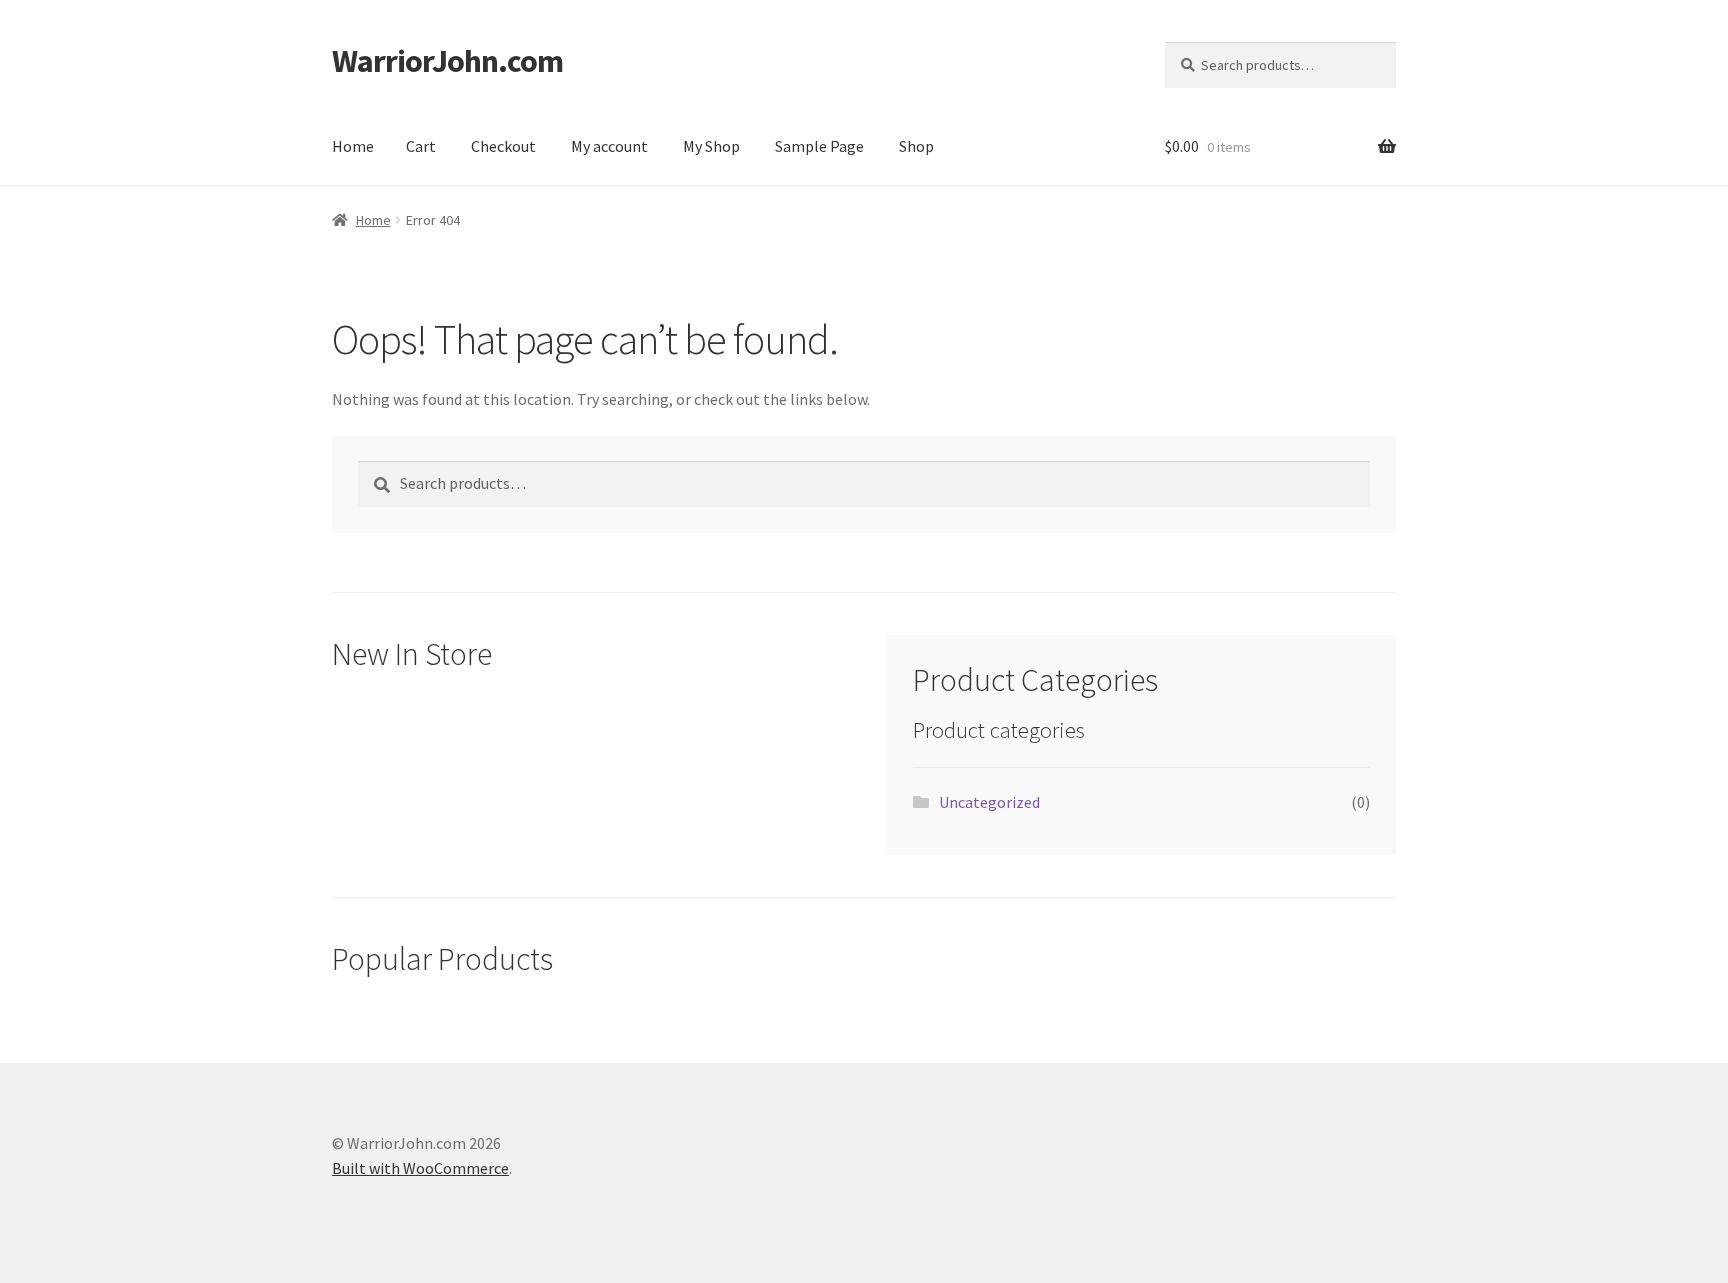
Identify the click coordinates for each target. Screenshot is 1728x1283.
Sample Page (819, 146)
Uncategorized (989, 802)
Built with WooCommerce (420, 1168)
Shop (916, 146)
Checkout (503, 146)
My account (609, 146)
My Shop (711, 146)
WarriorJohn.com (447, 61)
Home (353, 146)
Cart (421, 146)
